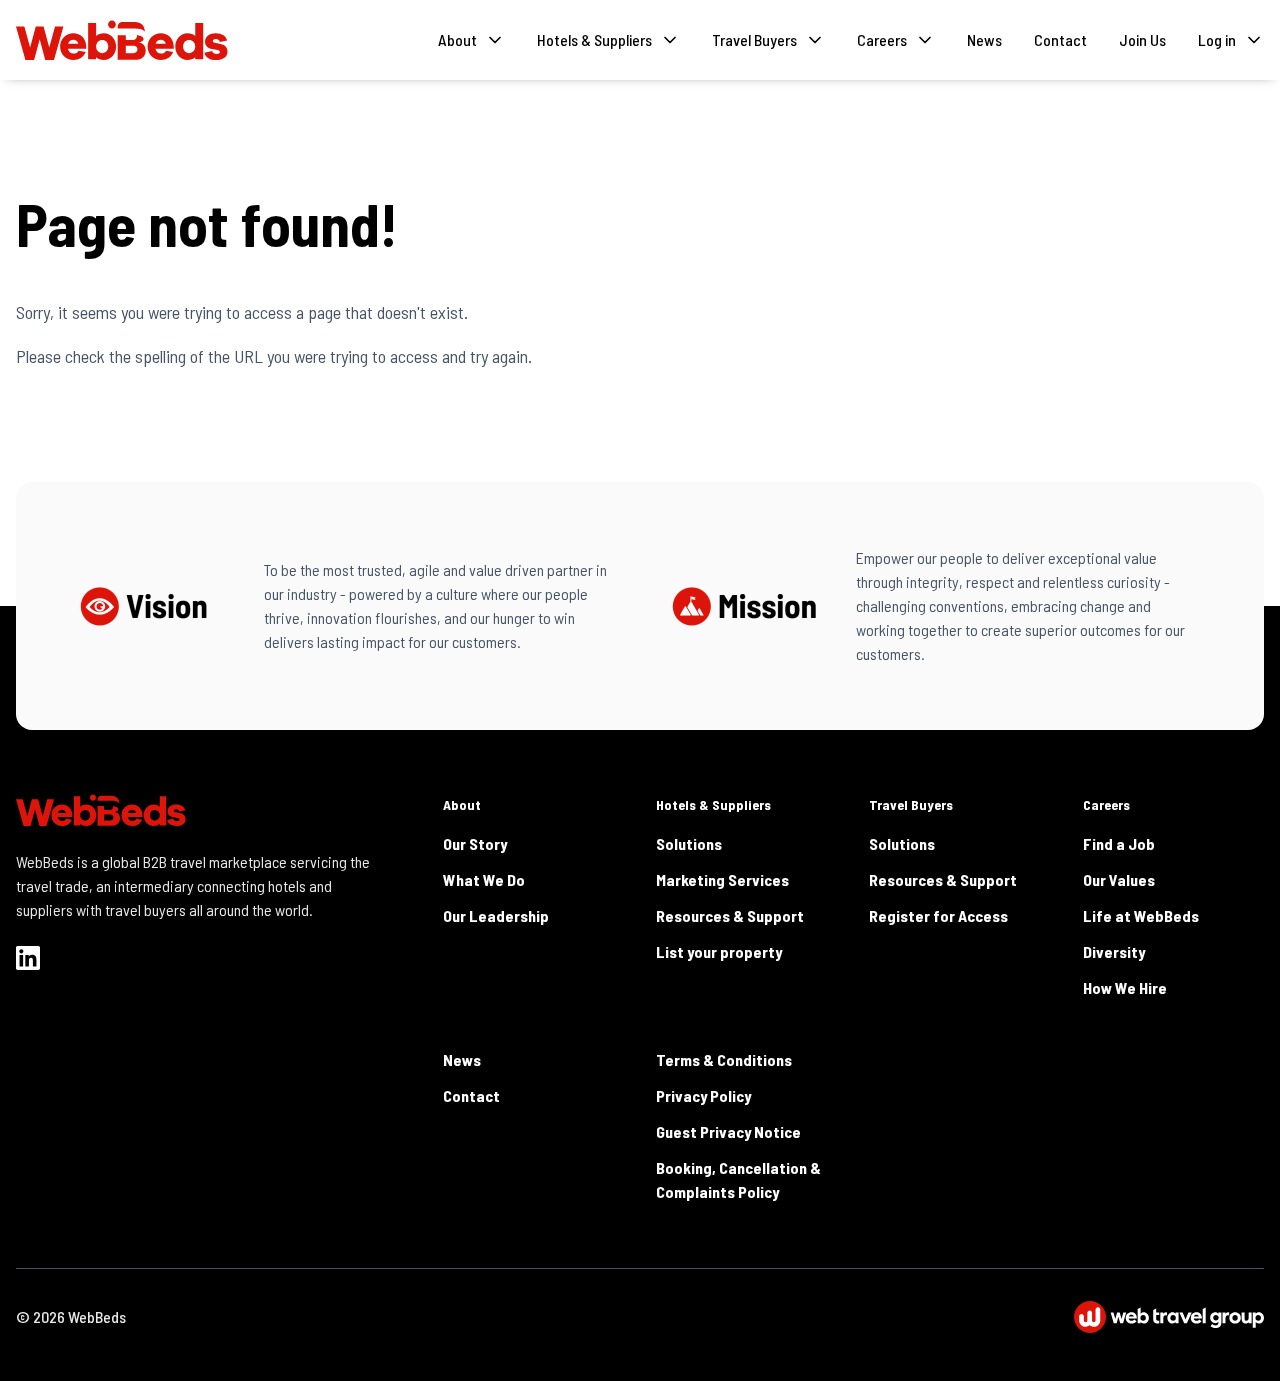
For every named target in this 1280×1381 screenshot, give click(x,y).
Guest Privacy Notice (728, 1131)
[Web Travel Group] (1169, 1317)
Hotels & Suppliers (713, 804)
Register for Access (938, 915)
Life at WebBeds (1141, 915)
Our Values (1119, 879)
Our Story (475, 843)
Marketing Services (722, 879)
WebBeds (97, 1316)
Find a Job (1119, 843)
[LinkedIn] (28, 958)
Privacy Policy (703, 1095)
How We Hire (1125, 987)
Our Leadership (496, 915)
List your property (719, 951)
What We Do (484, 879)
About (462, 804)
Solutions (689, 843)
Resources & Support (730, 915)
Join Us (1142, 39)
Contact (1060, 39)
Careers (1106, 804)
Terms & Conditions (724, 1059)
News (984, 39)
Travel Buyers (911, 804)
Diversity (1114, 951)
